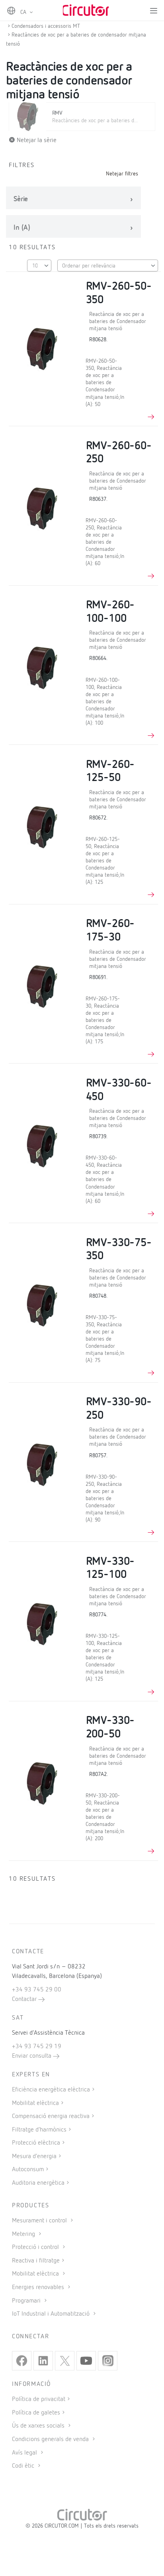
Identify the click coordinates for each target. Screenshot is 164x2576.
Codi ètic (24, 2466)
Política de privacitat (39, 2399)
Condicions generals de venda (51, 2439)
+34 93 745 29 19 (37, 2047)
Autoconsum (28, 2170)
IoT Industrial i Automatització (52, 2314)
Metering (24, 2234)
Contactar (25, 1999)
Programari (27, 2301)
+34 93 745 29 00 (37, 1990)
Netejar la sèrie (36, 140)
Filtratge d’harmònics (39, 2130)
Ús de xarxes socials (39, 2426)
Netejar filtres (122, 174)
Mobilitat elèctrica (35, 2103)
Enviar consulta (32, 2056)
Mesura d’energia (34, 2157)
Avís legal (25, 2453)
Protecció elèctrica (36, 2143)
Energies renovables (39, 2287)
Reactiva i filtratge (36, 2261)
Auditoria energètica (38, 2183)
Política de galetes (36, 2413)
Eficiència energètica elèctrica (51, 2090)
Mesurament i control (40, 2221)
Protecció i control (36, 2247)
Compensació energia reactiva (51, 2116)
